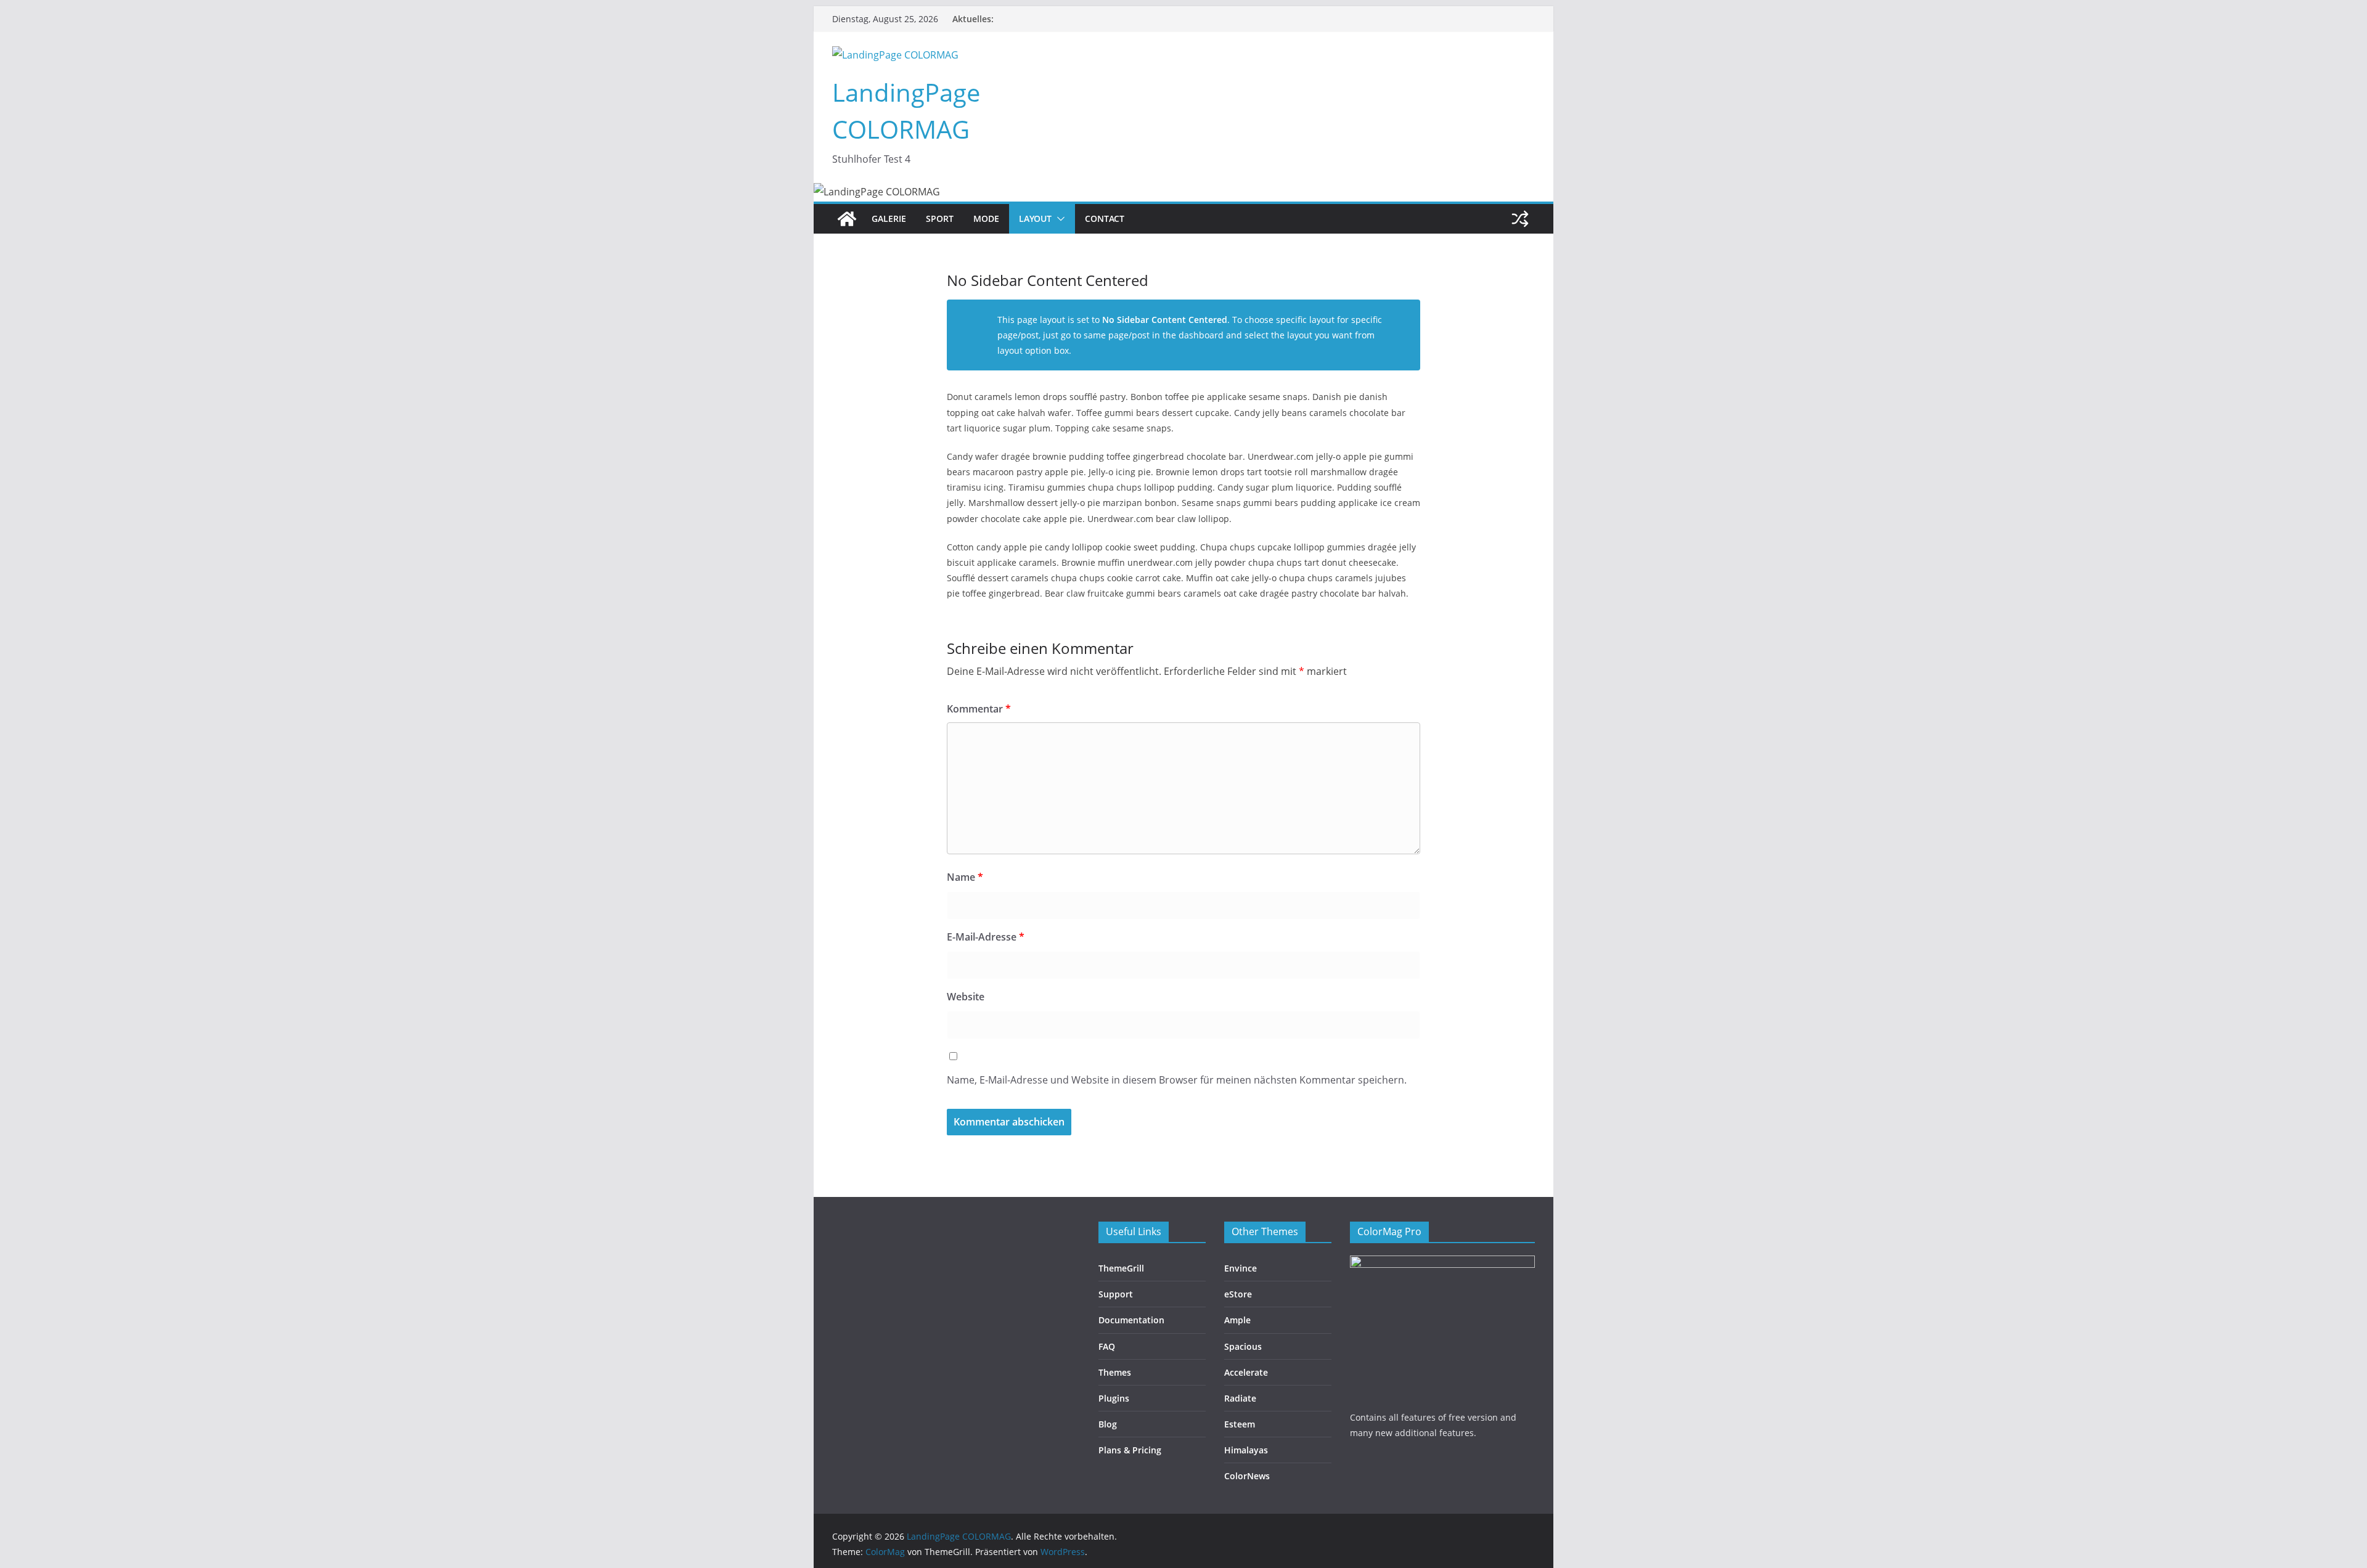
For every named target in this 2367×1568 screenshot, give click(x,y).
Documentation (1131, 1320)
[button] (1058, 219)
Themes (1115, 1372)
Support (1116, 1294)
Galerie (889, 218)
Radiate (1240, 1398)
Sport (940, 218)
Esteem (1240, 1424)
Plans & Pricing (1130, 1450)
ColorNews (1247, 1476)
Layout (1035, 218)
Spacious (1243, 1346)
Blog (1108, 1424)
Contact (1105, 218)
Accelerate (1246, 1372)
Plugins (1114, 1398)
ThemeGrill (1121, 1268)
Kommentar (979, 709)
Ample (1237, 1320)
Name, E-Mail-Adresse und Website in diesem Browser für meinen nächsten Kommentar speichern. (1177, 1080)
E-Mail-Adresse (986, 937)
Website (966, 997)
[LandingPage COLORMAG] (847, 219)
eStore (1238, 1294)
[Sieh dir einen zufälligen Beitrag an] (1520, 219)
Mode (986, 218)
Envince (1241, 1268)
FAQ (1107, 1346)
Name (965, 877)
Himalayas (1246, 1450)
